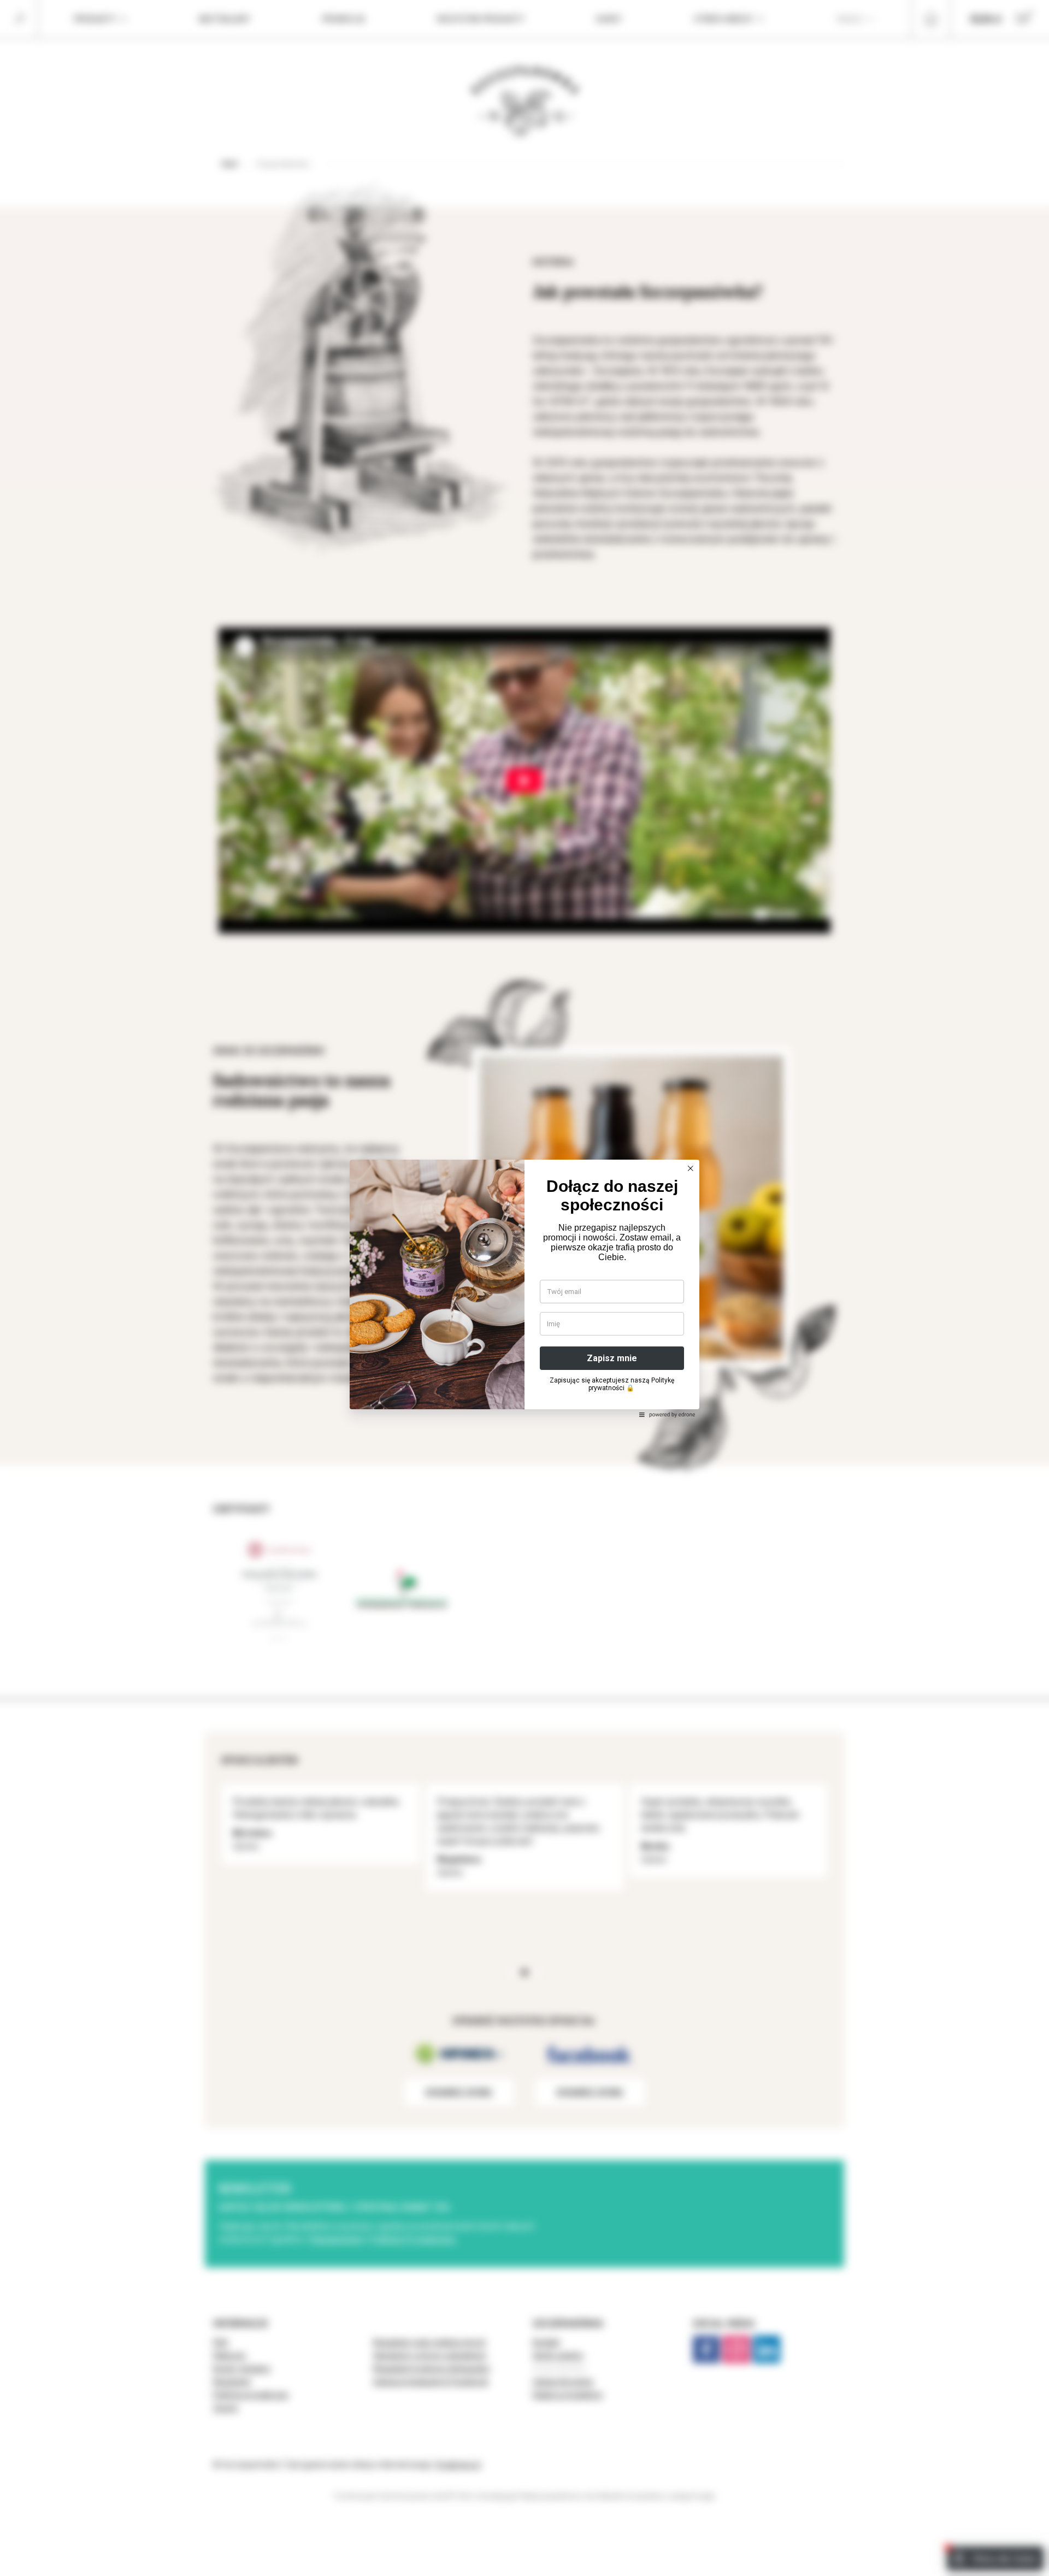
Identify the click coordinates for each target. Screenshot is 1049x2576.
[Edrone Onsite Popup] (524, 1288)
